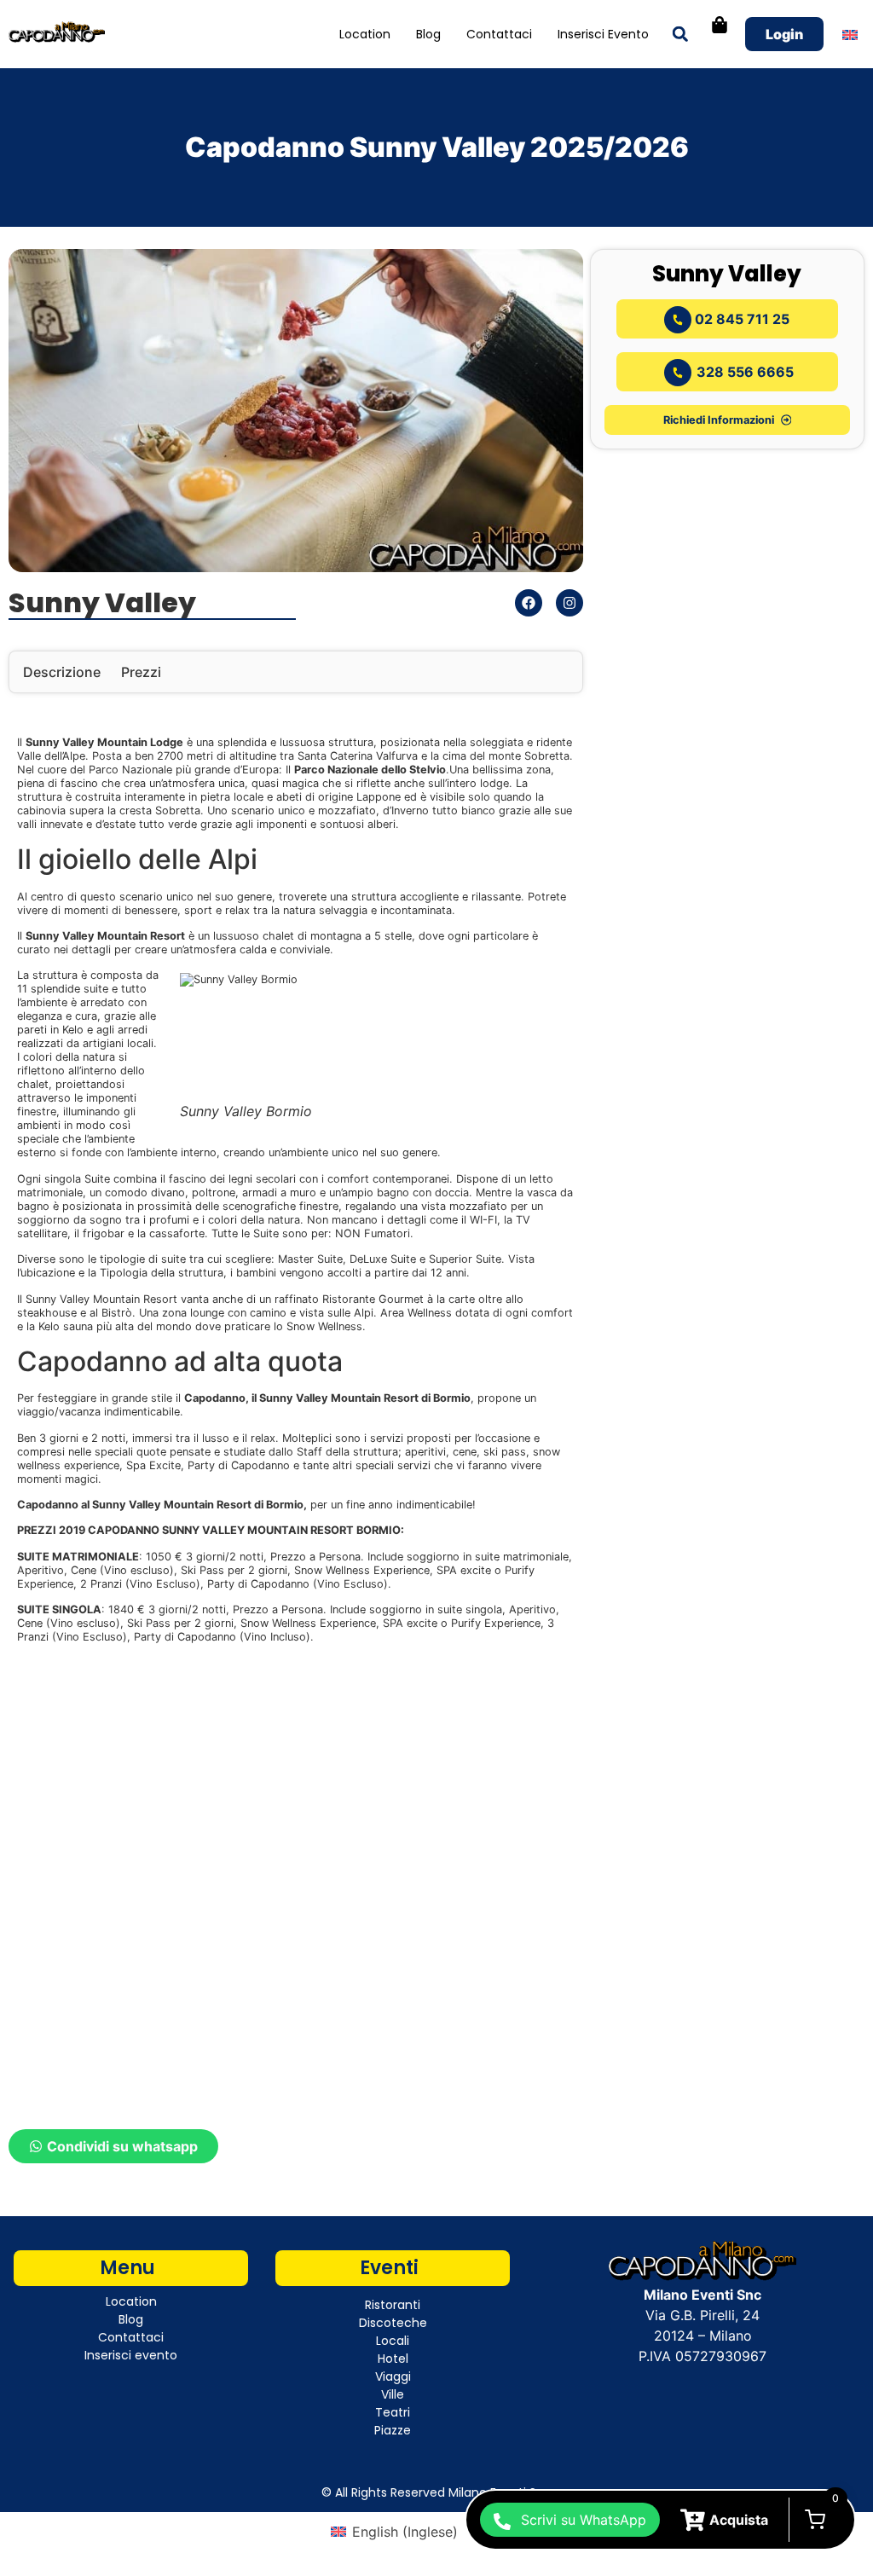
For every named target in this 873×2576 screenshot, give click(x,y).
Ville (393, 2394)
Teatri (393, 2412)
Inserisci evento (603, 34)
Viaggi (393, 2376)
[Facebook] (529, 603)
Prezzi (141, 672)
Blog (428, 34)
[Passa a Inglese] (850, 35)
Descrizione (62, 672)
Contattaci (499, 34)
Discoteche (393, 2323)
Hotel (393, 2359)
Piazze (393, 2430)
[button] (680, 35)
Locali (393, 2341)
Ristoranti (393, 2305)
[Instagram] (569, 603)
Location (365, 34)
